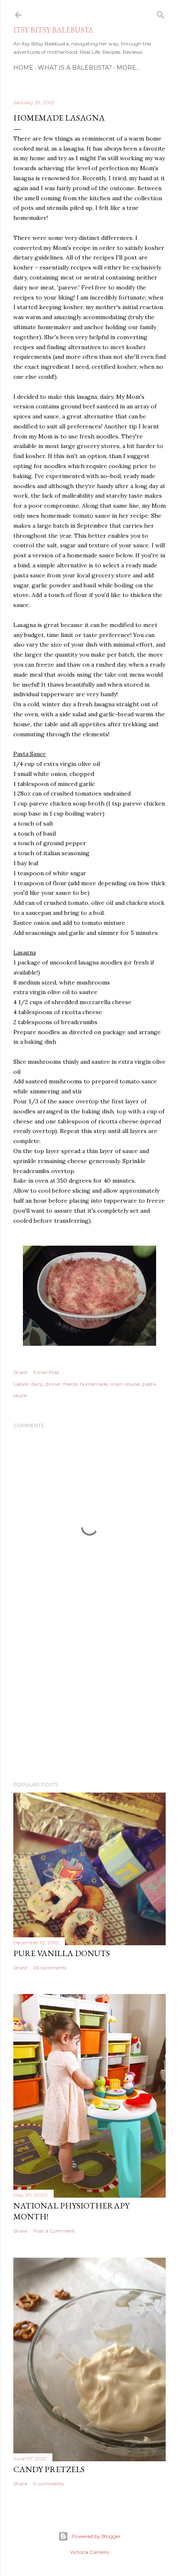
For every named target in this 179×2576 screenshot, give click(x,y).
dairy (37, 1384)
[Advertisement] (89, 1702)
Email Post (46, 1372)
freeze (70, 1384)
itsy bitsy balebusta (53, 30)
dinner (53, 1384)
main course (125, 1384)
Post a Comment (54, 2231)
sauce (20, 1395)
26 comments (50, 1968)
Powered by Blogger (96, 2536)
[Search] (161, 13)
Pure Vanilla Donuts (62, 1953)
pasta (149, 1384)
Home (23, 68)
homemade (94, 1384)
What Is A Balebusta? (75, 68)
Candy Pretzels (49, 2469)
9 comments (48, 2484)
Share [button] (20, 1372)
